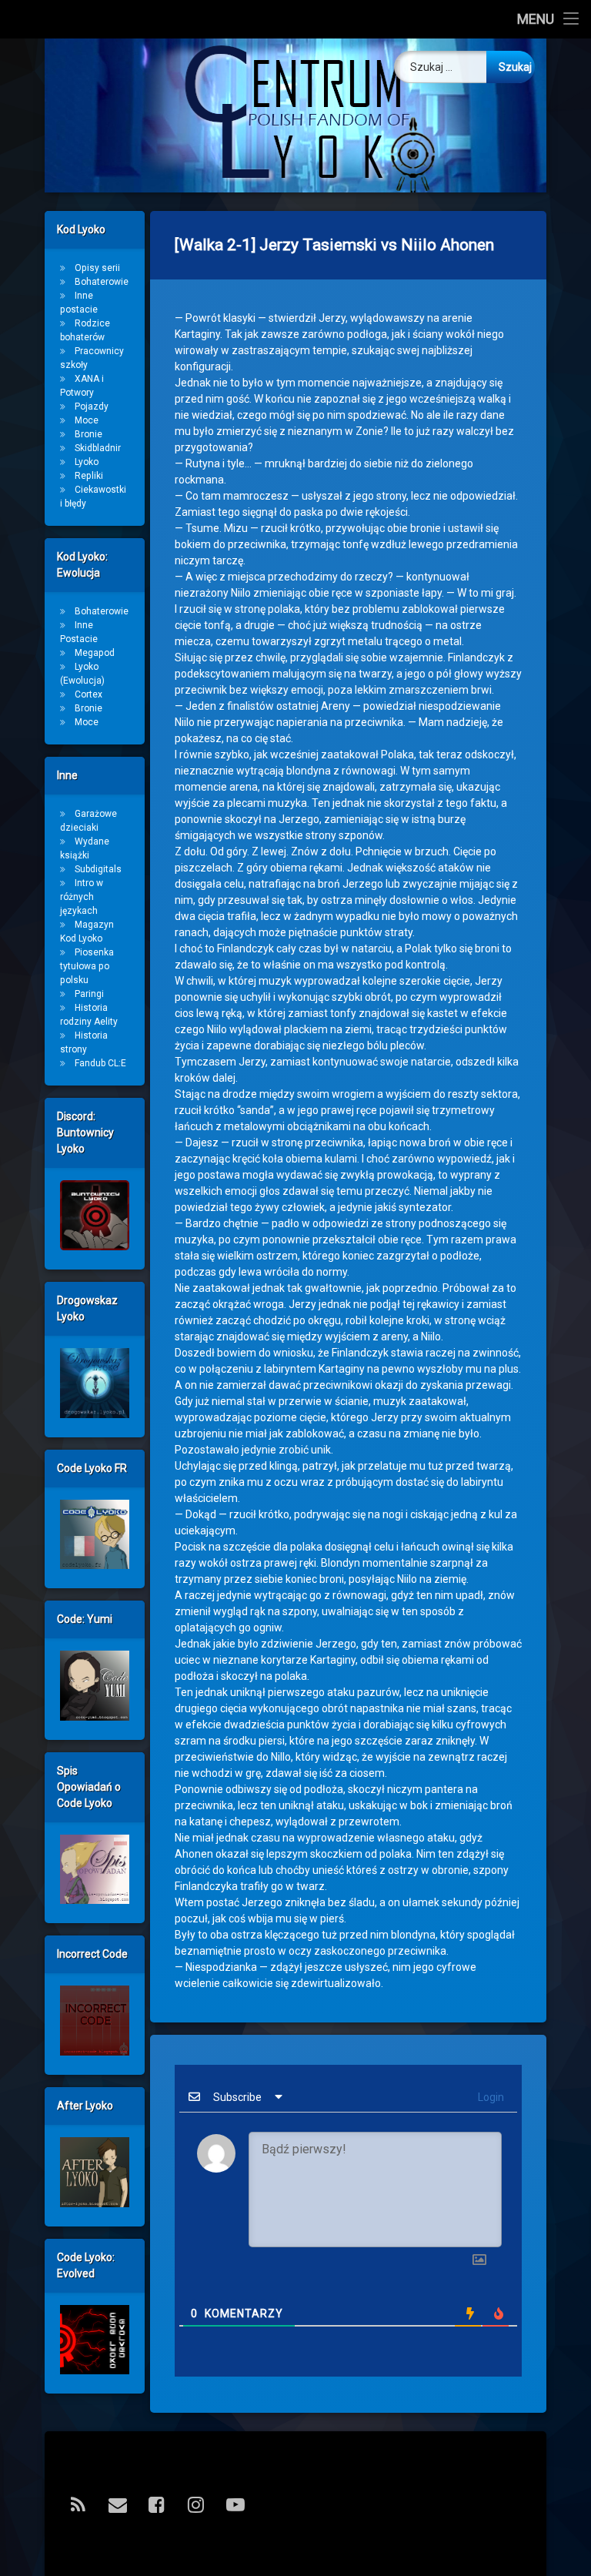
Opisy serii (97, 268)
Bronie (88, 434)
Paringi (89, 994)
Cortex (88, 694)
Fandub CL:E (100, 1063)
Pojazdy (92, 406)
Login (490, 2097)
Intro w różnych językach (82, 897)
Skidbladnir (98, 448)
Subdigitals (98, 869)
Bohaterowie (102, 282)
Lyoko (87, 462)
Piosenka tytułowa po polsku (87, 966)
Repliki (89, 476)
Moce (87, 420)
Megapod (95, 653)
